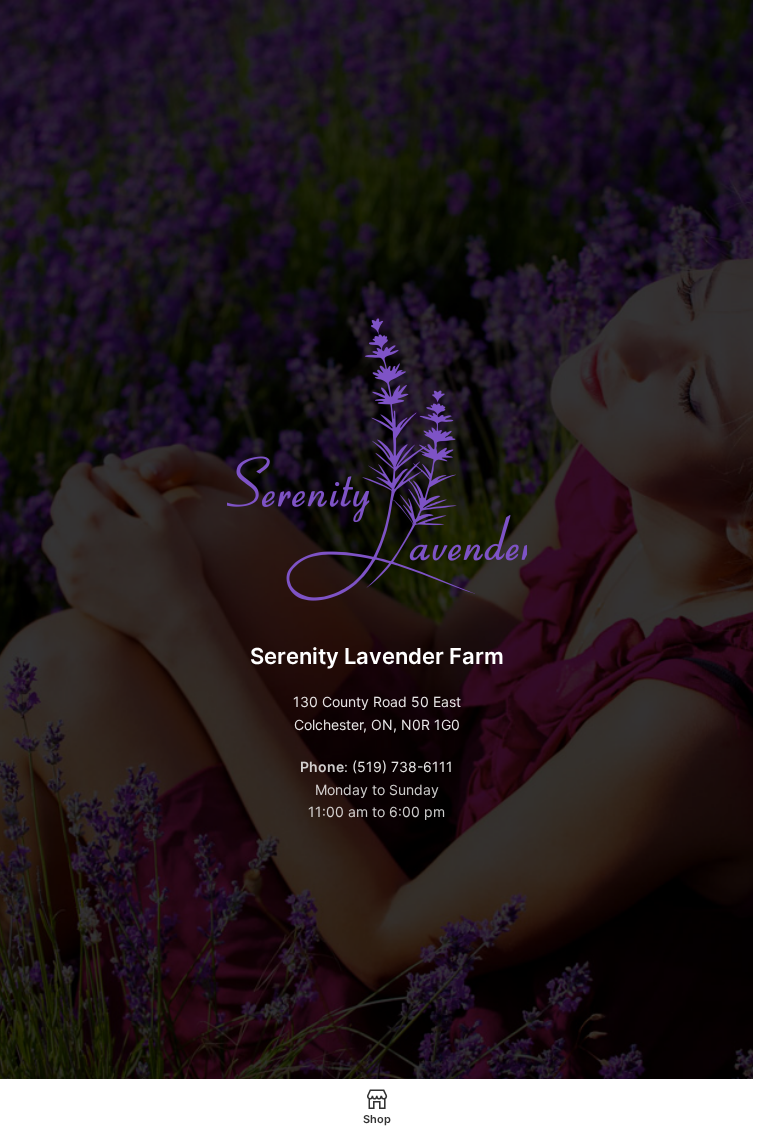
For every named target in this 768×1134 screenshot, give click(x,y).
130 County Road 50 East (377, 701)
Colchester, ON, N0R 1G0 (377, 724)
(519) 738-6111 (402, 766)
